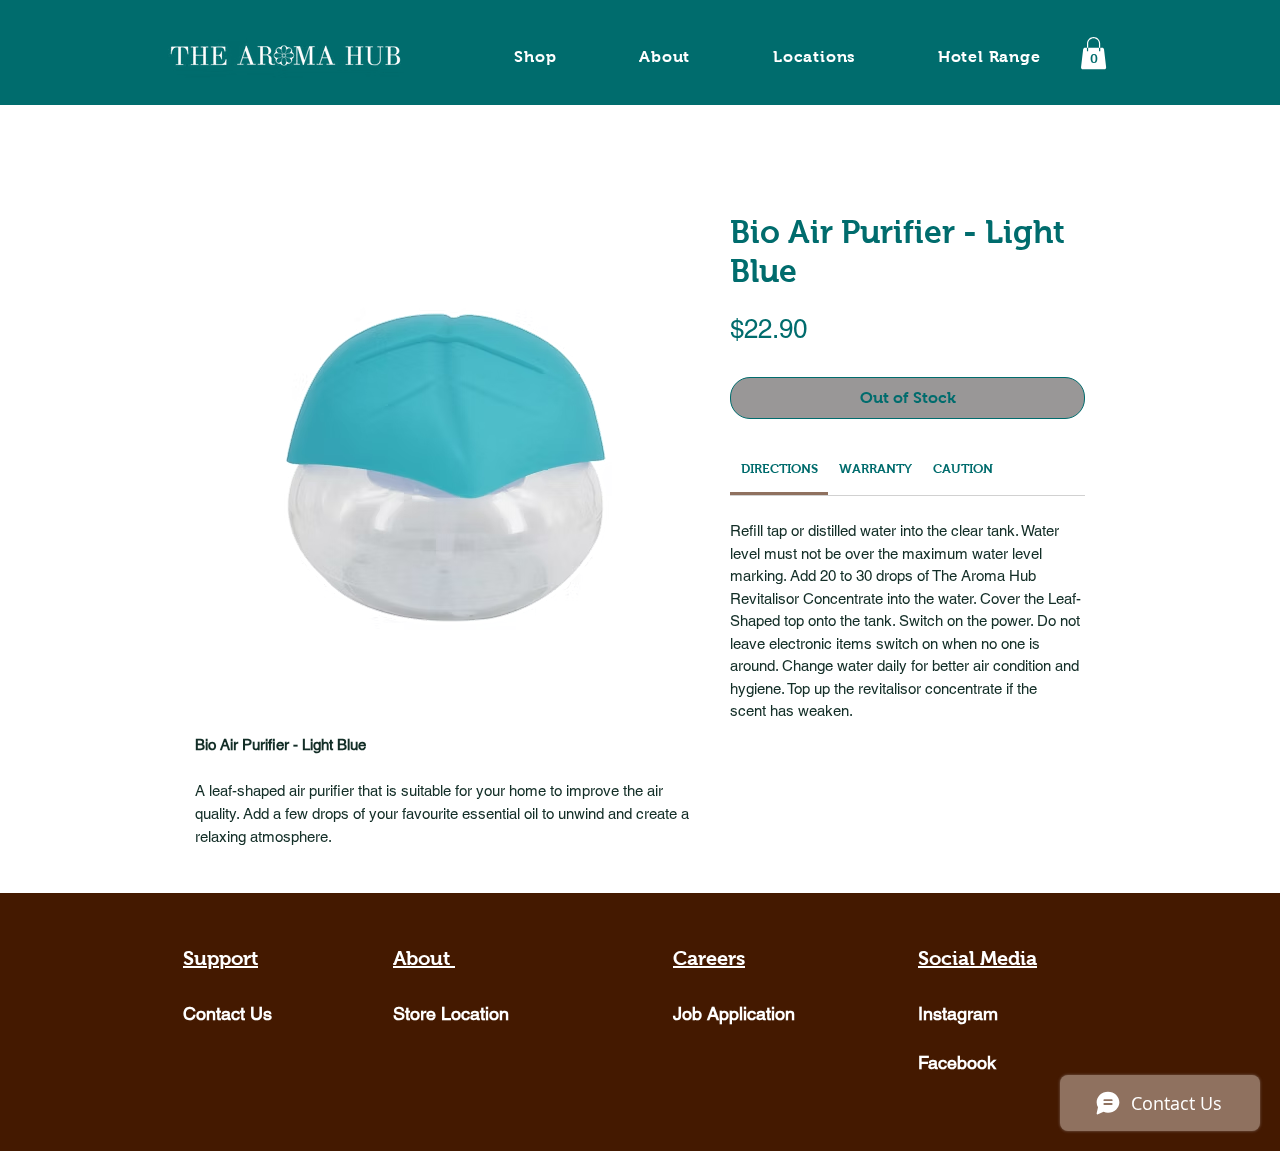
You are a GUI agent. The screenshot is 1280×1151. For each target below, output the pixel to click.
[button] (1093, 53)
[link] (779, 468)
